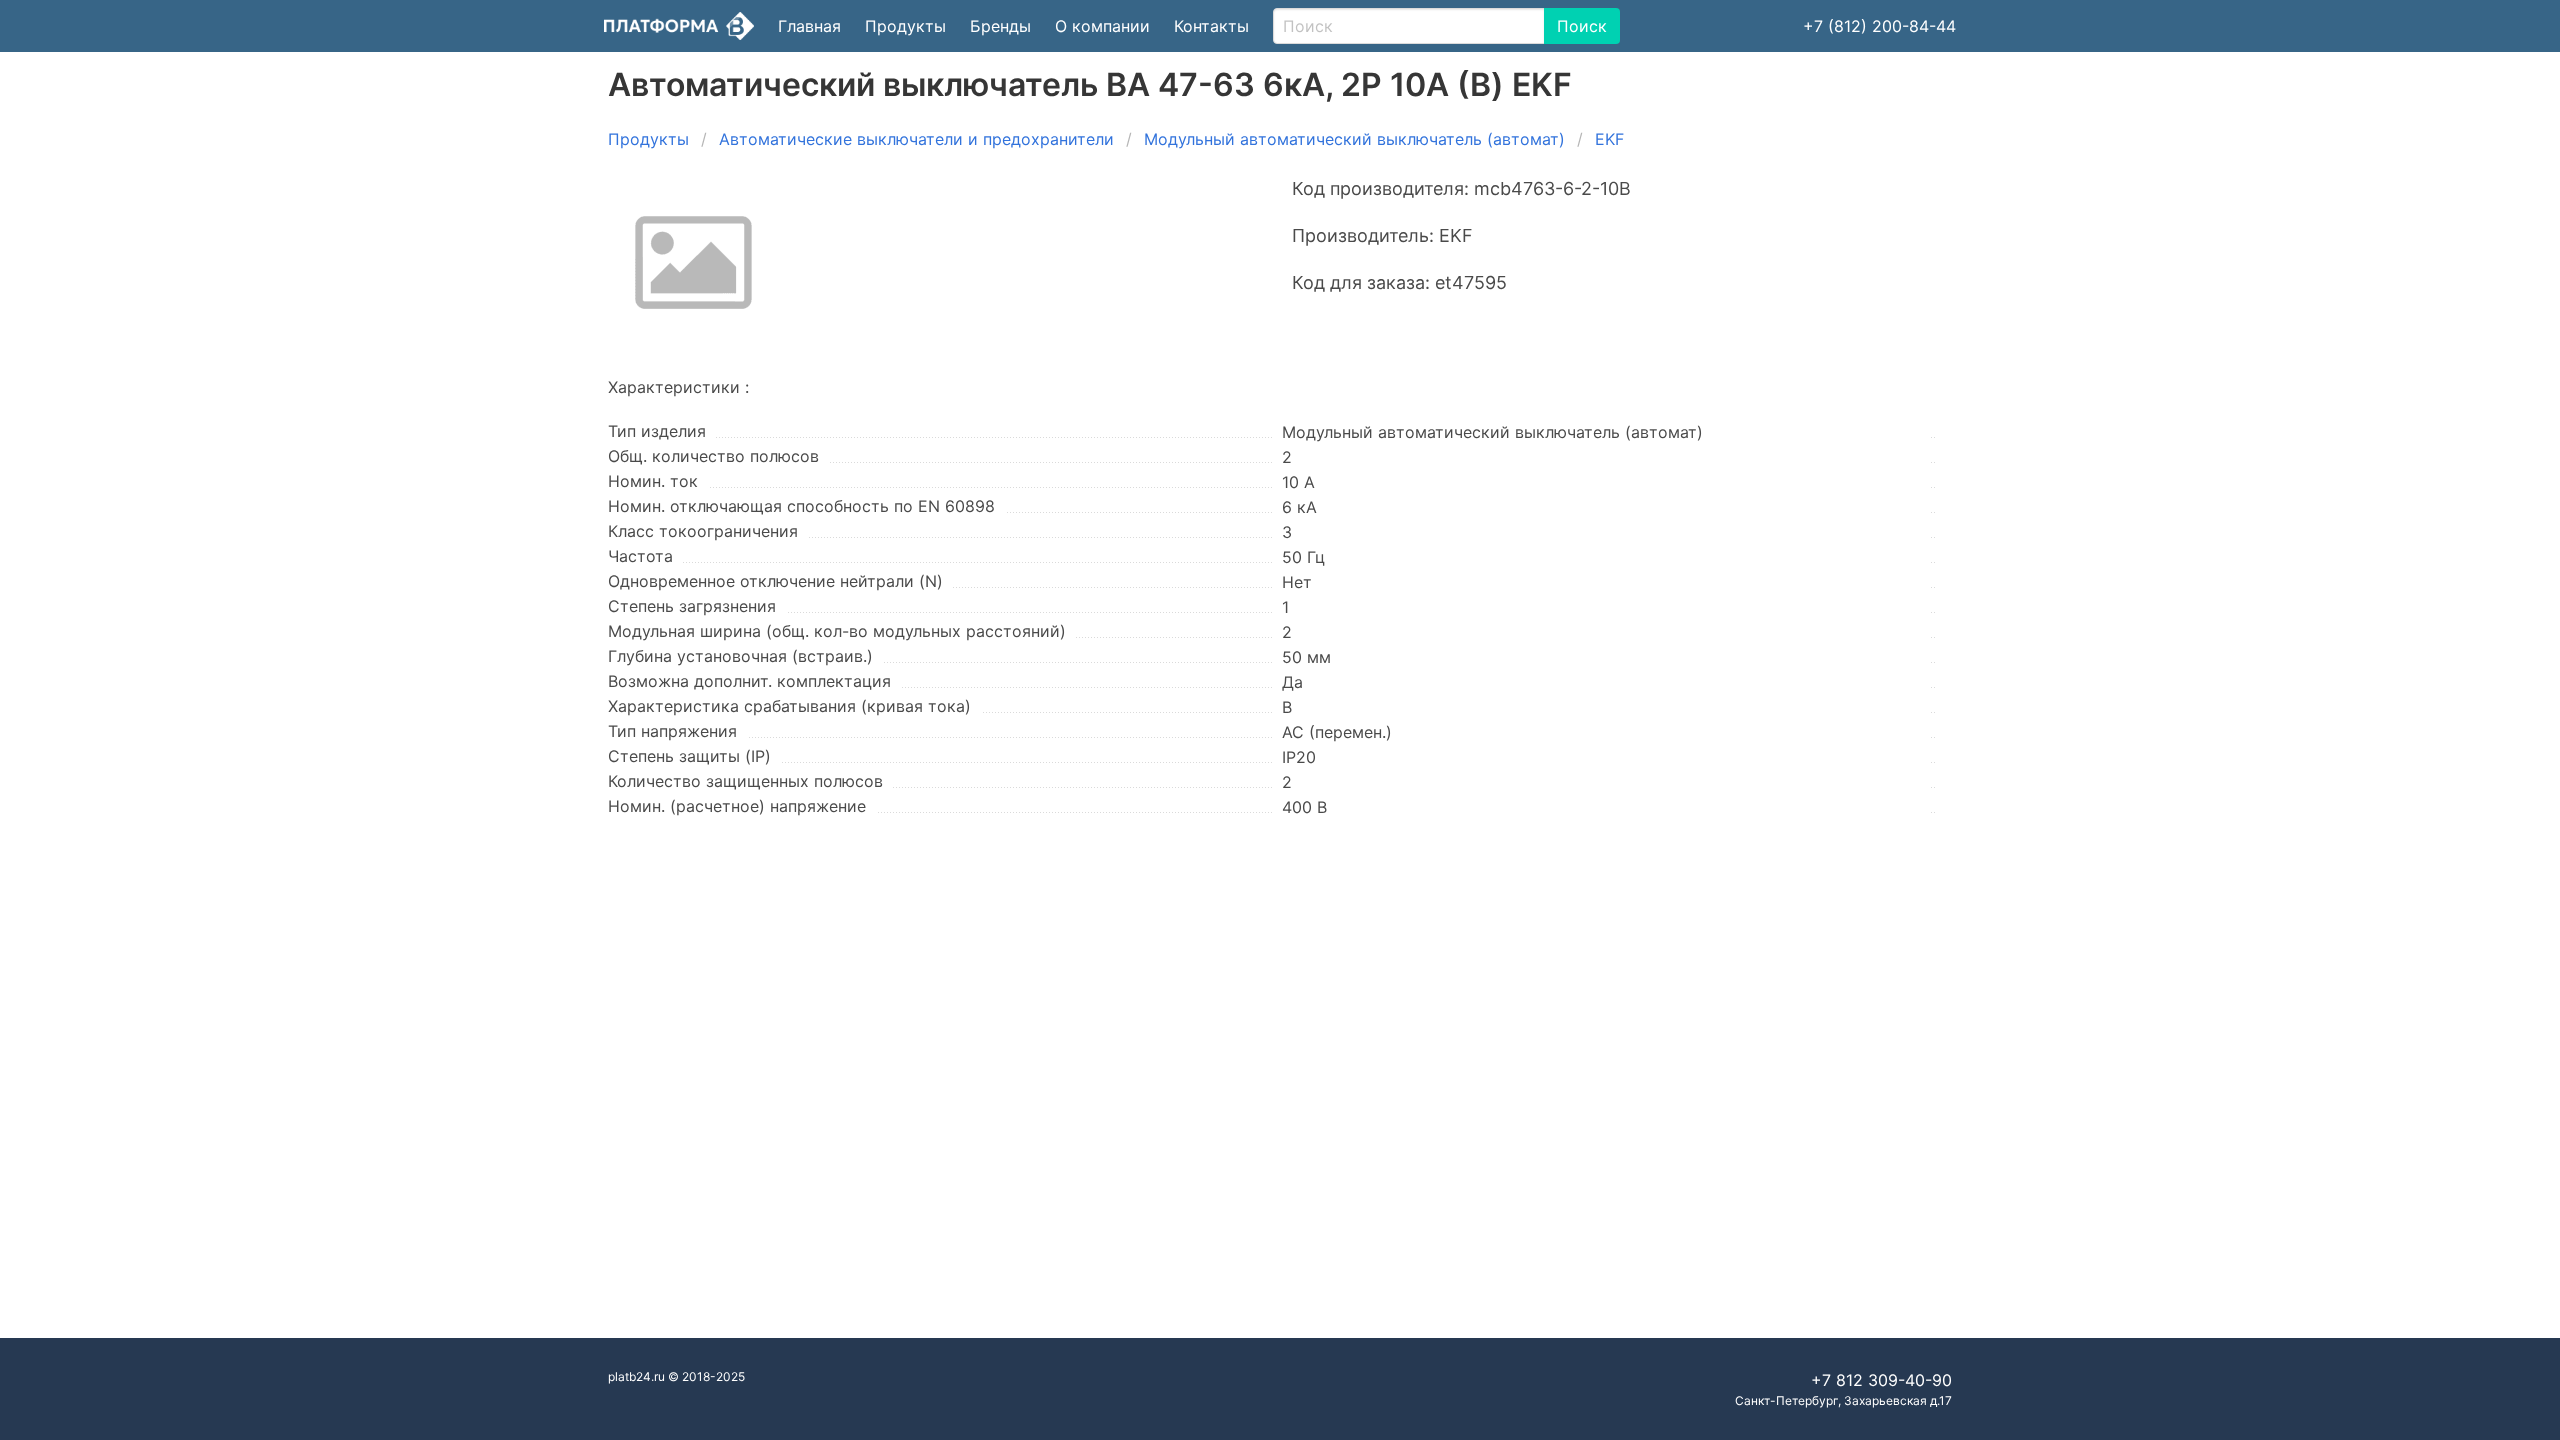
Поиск (1582, 26)
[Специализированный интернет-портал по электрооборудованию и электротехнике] (679, 26)
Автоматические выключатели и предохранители (916, 139)
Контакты (1211, 26)
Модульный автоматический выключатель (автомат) (1354, 139)
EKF (1609, 139)
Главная (809, 26)
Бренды (1000, 26)
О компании (1102, 26)
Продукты (905, 26)
